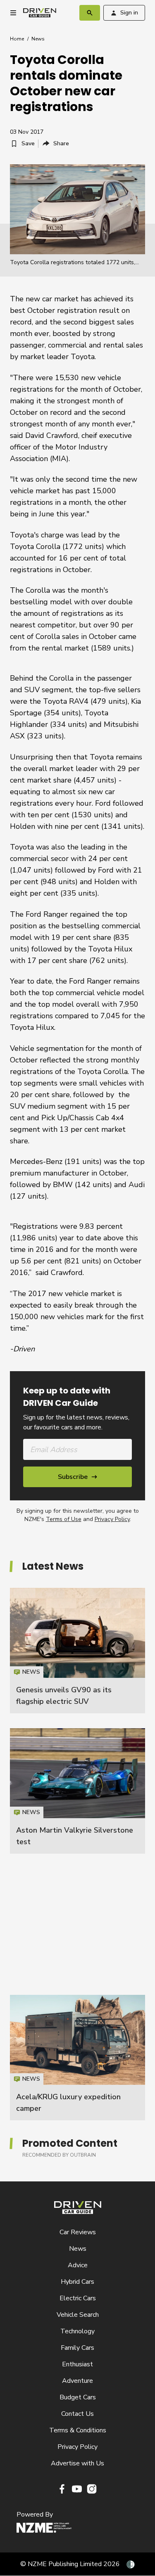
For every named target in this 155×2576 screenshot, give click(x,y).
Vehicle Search (78, 2315)
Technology (77, 2331)
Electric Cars (78, 2298)
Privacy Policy (112, 1519)
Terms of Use (64, 1519)
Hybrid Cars (77, 2282)
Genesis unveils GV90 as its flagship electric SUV (77, 1651)
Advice (78, 2265)
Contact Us (77, 2414)
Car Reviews (78, 2232)
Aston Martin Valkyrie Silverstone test (77, 1791)
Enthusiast (77, 2364)
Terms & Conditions (78, 2430)
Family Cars (77, 2348)
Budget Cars (78, 2397)
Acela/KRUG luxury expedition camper (77, 2058)
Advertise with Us (77, 2463)
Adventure (77, 2381)
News (38, 39)
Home (17, 39)
